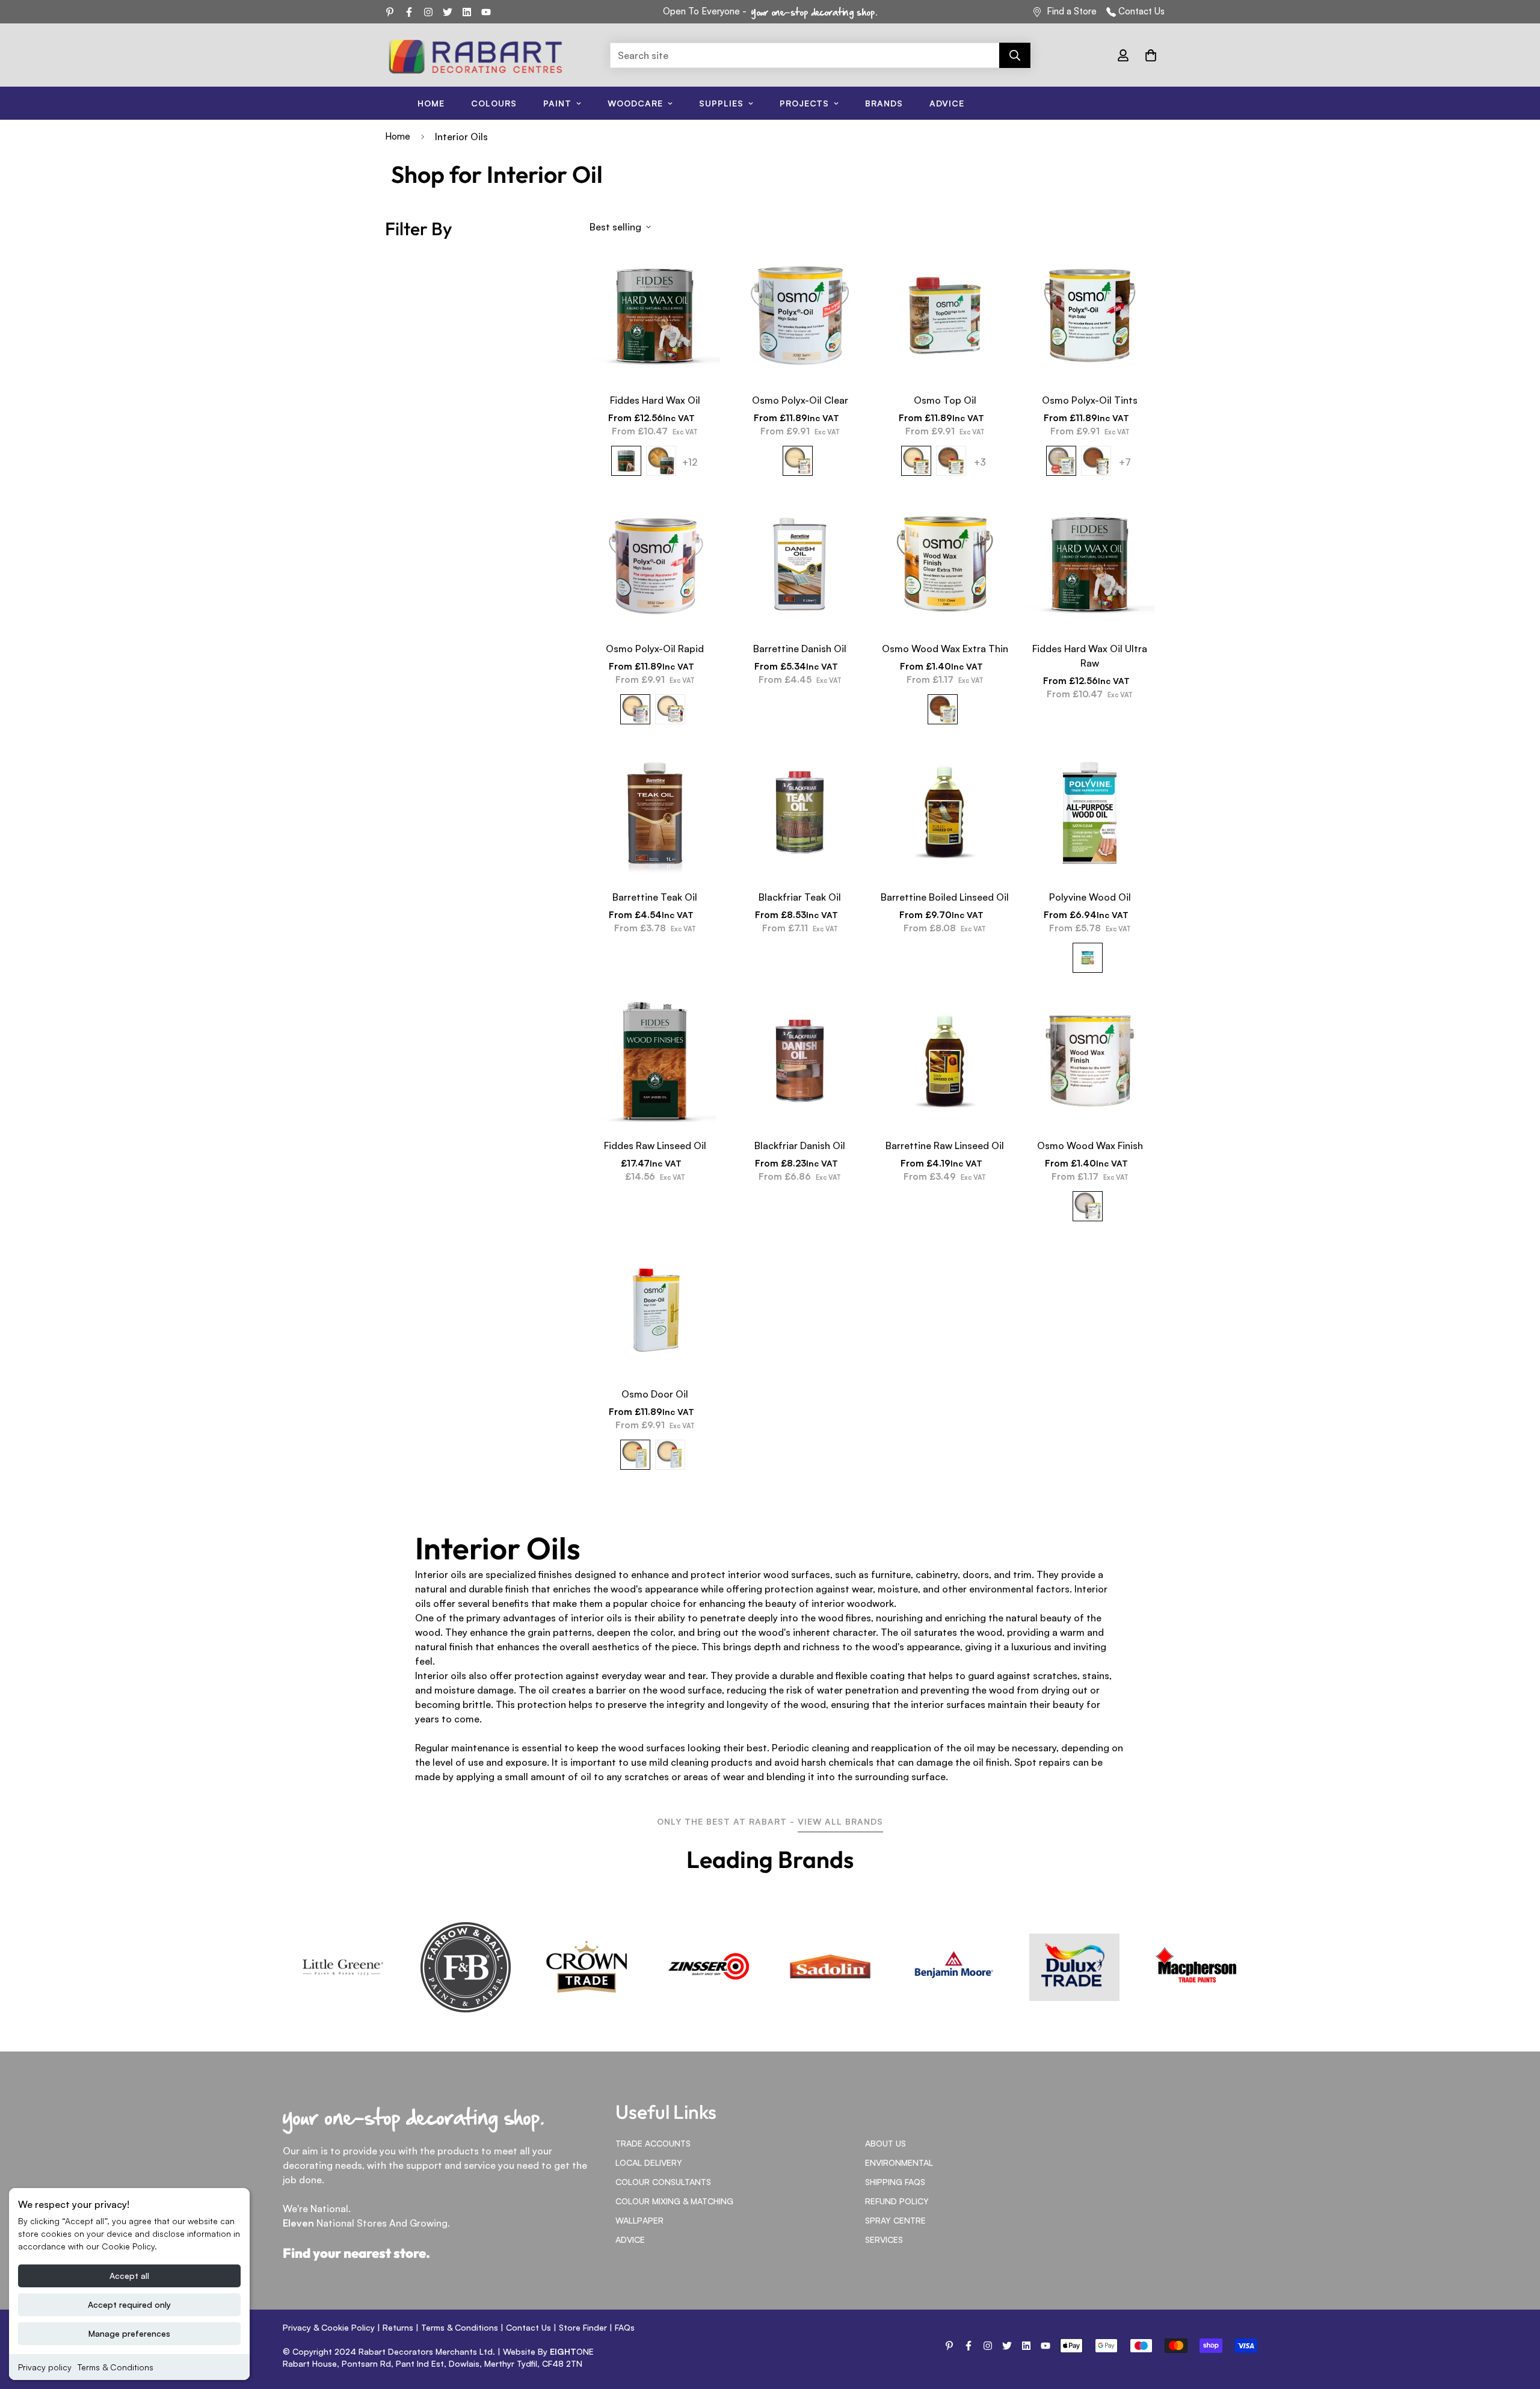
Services (884, 2239)
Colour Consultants (663, 2182)
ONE (572, 2351)
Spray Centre (895, 2220)
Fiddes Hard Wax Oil (655, 400)
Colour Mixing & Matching (674, 2201)
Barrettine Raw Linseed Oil (945, 1145)
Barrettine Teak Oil (655, 897)
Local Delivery (649, 2162)
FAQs (625, 2327)
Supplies (721, 103)
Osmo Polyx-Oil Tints (1090, 400)
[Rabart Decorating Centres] (475, 55)
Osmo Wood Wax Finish (1090, 1145)
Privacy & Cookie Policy (329, 2327)
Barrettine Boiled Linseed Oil (945, 897)
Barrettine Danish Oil (800, 649)
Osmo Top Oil (945, 400)
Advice (947, 103)
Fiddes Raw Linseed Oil (655, 1145)
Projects (804, 103)
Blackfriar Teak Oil (800, 897)
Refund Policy (897, 2201)
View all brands (840, 1821)
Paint (557, 103)
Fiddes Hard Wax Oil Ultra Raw (1090, 656)
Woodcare (635, 103)
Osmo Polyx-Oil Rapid (655, 649)
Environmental (899, 2162)
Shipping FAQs (895, 2182)
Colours (494, 103)
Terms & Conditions (115, 2367)
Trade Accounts (653, 2143)
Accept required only (129, 2304)
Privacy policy (45, 2367)
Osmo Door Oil (655, 1394)
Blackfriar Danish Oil (800, 1145)
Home (431, 103)
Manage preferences (129, 2333)
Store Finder (583, 2327)
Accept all (129, 2276)
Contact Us (1141, 11)
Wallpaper (639, 2220)
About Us (885, 2143)
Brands (884, 103)
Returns (398, 2327)
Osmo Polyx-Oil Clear (800, 400)
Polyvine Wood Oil (1090, 897)
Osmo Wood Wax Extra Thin (945, 649)
